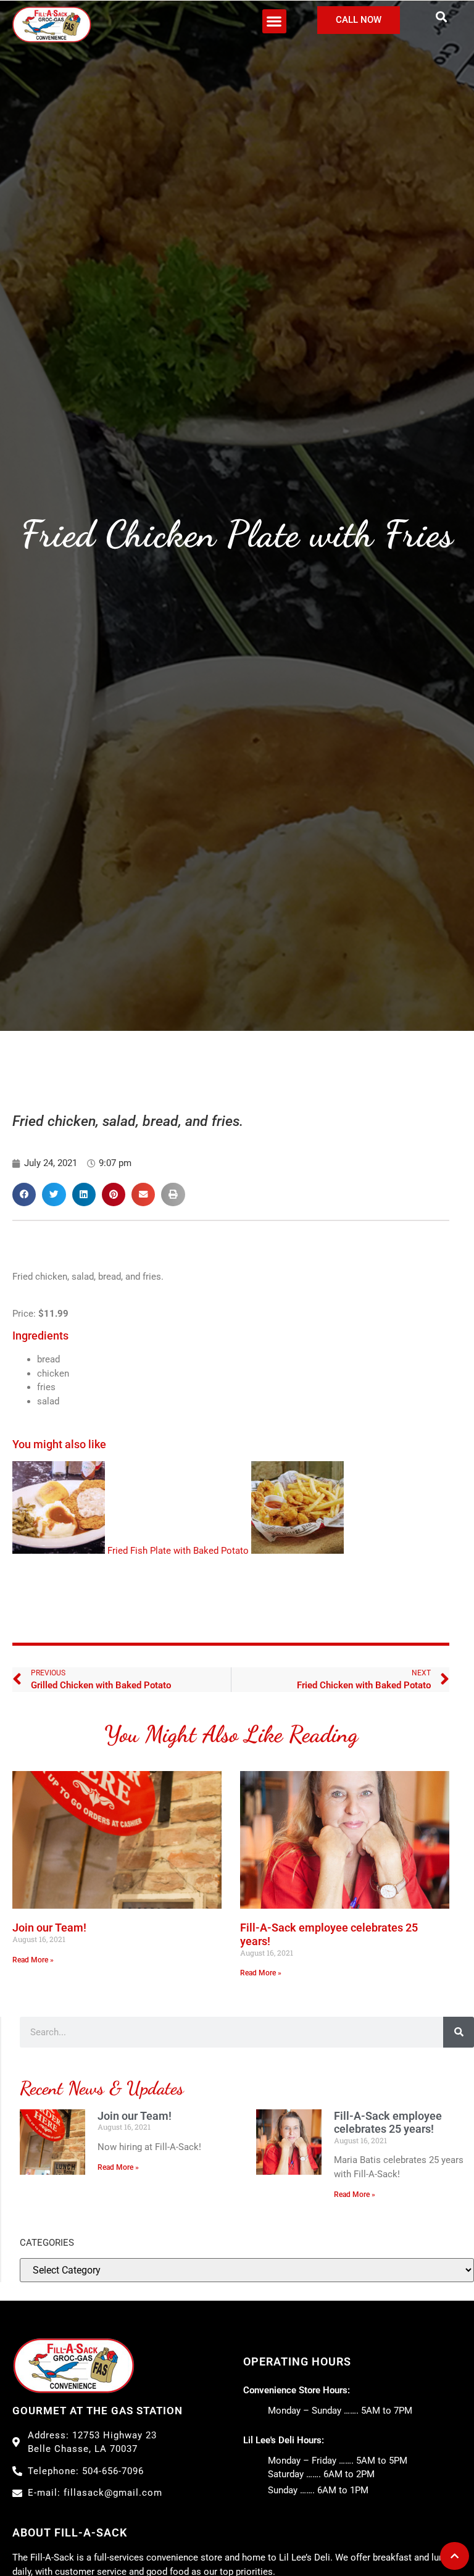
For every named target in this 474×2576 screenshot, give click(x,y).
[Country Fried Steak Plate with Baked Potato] (59, 1510)
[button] (274, 21)
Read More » (33, 1960)
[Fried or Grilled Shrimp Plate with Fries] (297, 1510)
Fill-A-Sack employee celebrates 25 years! (388, 2123)
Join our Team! (49, 1928)
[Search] (459, 2032)
